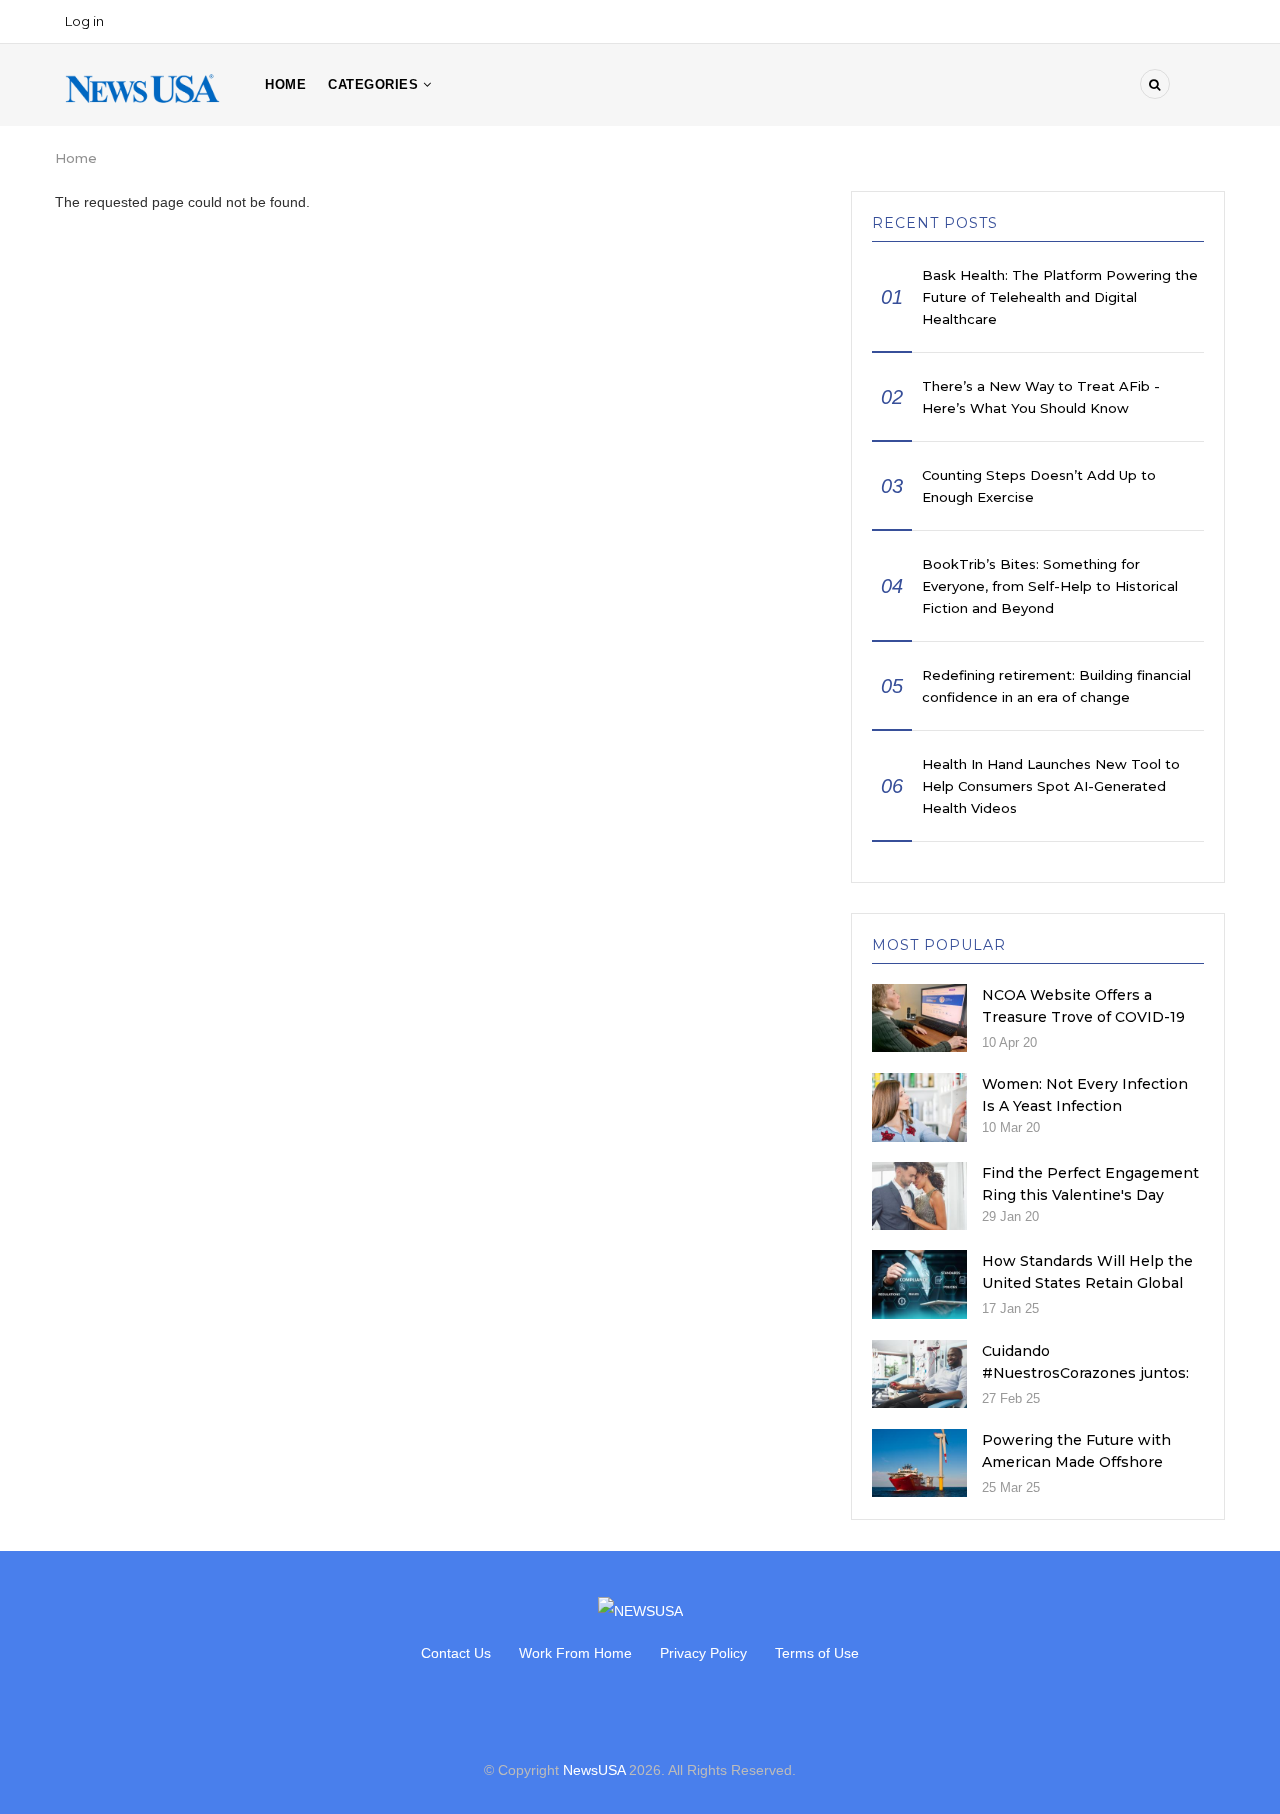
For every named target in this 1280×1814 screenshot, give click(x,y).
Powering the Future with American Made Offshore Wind (1076, 1462)
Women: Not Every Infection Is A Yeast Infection (1085, 1095)
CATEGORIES (375, 84)
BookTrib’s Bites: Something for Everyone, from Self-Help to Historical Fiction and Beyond (1050, 586)
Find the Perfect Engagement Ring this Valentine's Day (1090, 1184)
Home (285, 84)
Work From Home (575, 1653)
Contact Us (456, 1653)
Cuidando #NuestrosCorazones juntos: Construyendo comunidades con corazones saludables (1085, 1384)
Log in (84, 21)
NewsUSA (594, 1770)
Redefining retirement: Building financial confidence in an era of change (1056, 686)
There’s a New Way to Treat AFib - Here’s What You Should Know (1041, 397)
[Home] (142, 87)
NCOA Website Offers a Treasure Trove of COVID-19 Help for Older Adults (1083, 1017)
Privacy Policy (703, 1653)
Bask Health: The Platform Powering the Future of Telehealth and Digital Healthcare (1060, 297)
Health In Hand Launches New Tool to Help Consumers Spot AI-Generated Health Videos (1051, 786)
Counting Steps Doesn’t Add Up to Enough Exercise (1039, 486)
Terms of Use (817, 1653)
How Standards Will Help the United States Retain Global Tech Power (1087, 1283)
